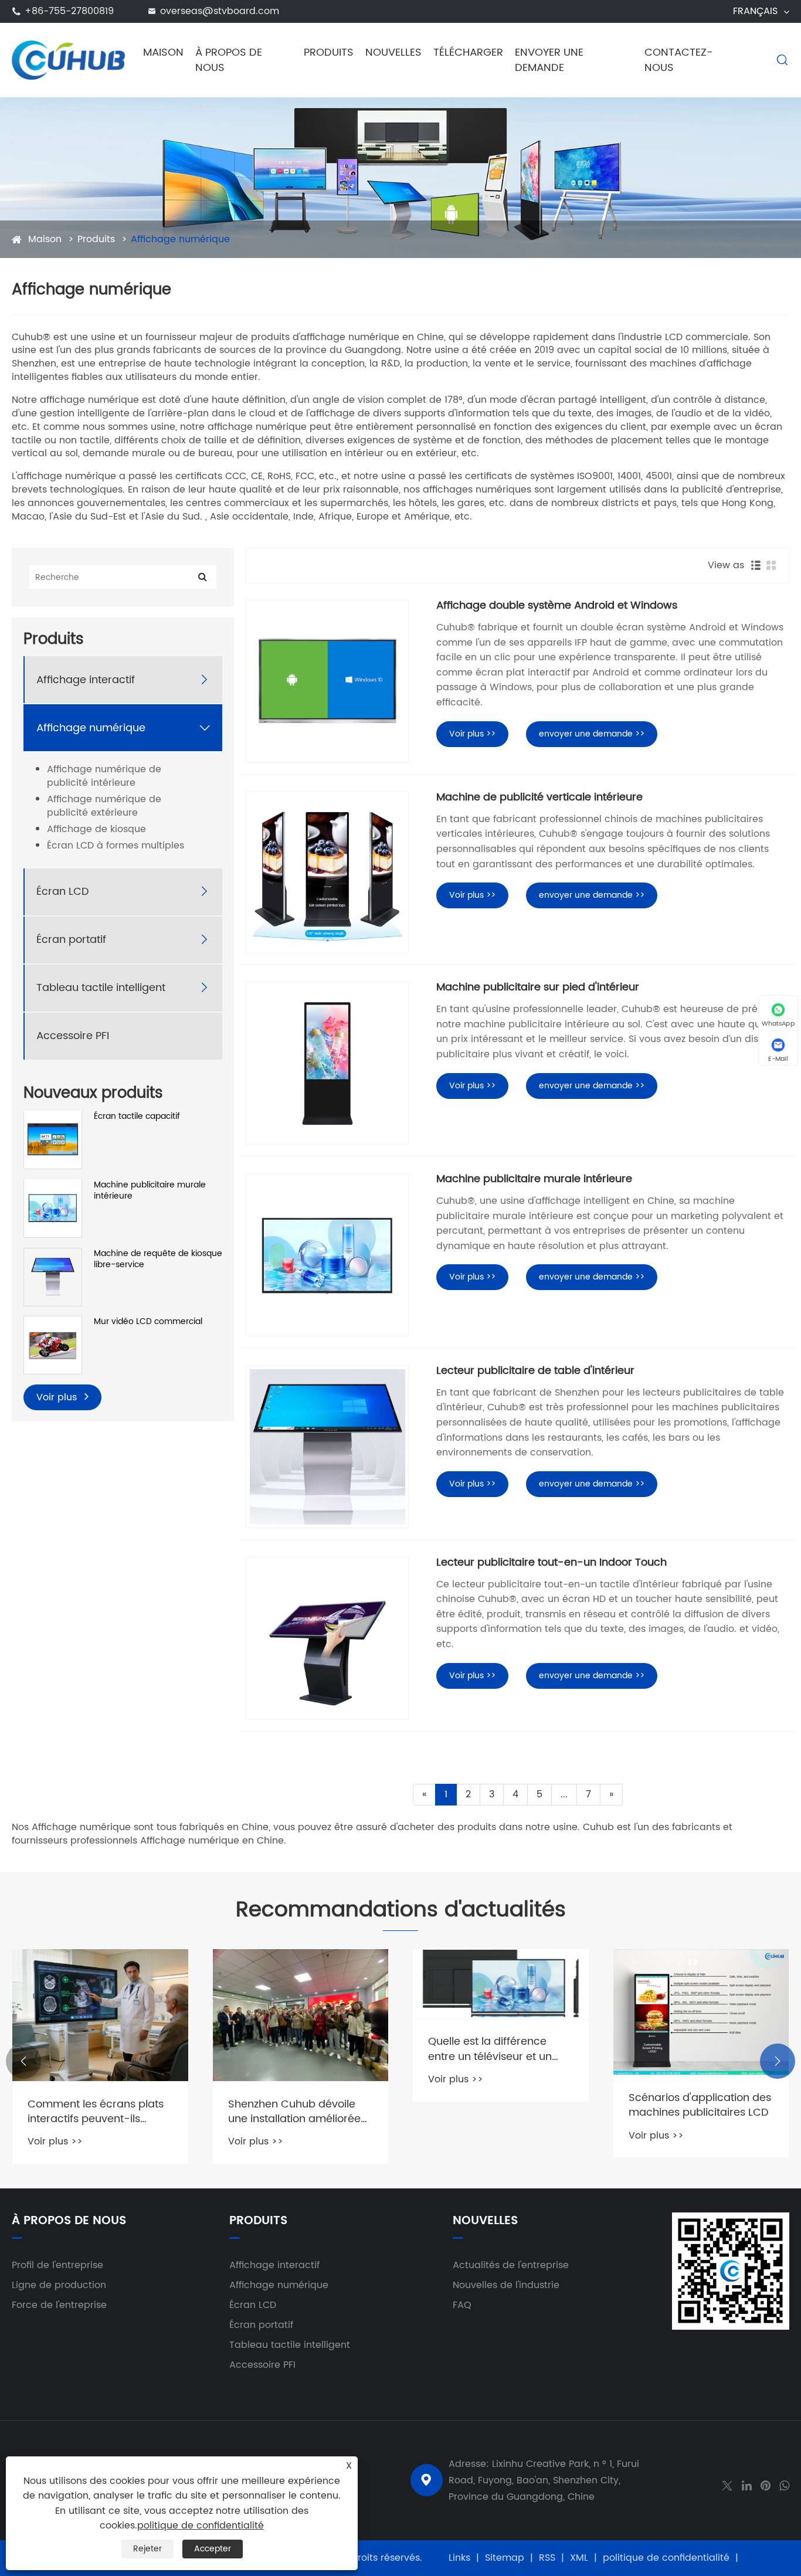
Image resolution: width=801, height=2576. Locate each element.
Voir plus (58, 1397)
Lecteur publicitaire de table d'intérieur (535, 1371)
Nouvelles (393, 52)
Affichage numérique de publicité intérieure (104, 776)
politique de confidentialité (666, 2558)
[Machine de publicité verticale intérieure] (327, 873)
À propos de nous (229, 60)
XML (579, 2558)
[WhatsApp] (784, 2485)
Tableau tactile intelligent (101, 987)
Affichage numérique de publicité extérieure (104, 806)
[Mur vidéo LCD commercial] (53, 1344)
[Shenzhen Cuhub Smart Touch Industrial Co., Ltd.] (68, 60)
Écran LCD (63, 891)
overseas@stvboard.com (220, 11)
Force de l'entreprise (59, 2305)
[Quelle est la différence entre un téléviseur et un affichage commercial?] (501, 1984)
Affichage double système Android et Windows (557, 606)
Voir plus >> (472, 734)
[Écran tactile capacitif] (53, 1139)
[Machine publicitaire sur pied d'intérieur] (327, 1063)
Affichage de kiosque (96, 829)
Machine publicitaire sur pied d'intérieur (538, 987)
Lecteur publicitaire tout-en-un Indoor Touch (551, 1563)
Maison (163, 52)
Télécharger (468, 52)
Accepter (213, 2549)
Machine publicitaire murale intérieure (150, 1190)
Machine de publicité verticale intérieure (539, 797)
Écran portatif (71, 939)
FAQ (462, 2305)
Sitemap (505, 2558)
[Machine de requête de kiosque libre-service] (53, 1276)
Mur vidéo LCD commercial (148, 1322)
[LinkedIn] (747, 2485)
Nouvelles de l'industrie (506, 2285)
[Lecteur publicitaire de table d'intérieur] (327, 1447)
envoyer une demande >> (592, 734)
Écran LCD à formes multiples (116, 845)
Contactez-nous (679, 60)
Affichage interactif (86, 679)
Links (459, 2558)
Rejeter (147, 2549)
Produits (329, 52)
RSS (547, 2558)
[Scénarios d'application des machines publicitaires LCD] (701, 2012)
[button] (23, 2061)
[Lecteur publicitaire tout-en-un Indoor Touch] (327, 1638)
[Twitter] (727, 2485)
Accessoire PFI (73, 1035)
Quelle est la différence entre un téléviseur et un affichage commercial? (490, 2049)
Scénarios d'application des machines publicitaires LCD (700, 2105)
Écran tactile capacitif (137, 1116)
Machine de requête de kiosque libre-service (158, 1259)
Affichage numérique (180, 239)
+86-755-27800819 (69, 11)
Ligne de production (59, 2285)
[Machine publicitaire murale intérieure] (53, 1207)
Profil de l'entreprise (57, 2265)
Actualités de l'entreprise (511, 2265)
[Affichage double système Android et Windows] (327, 681)
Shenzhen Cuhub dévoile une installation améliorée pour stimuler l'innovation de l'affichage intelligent (301, 2112)
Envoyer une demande (549, 60)
